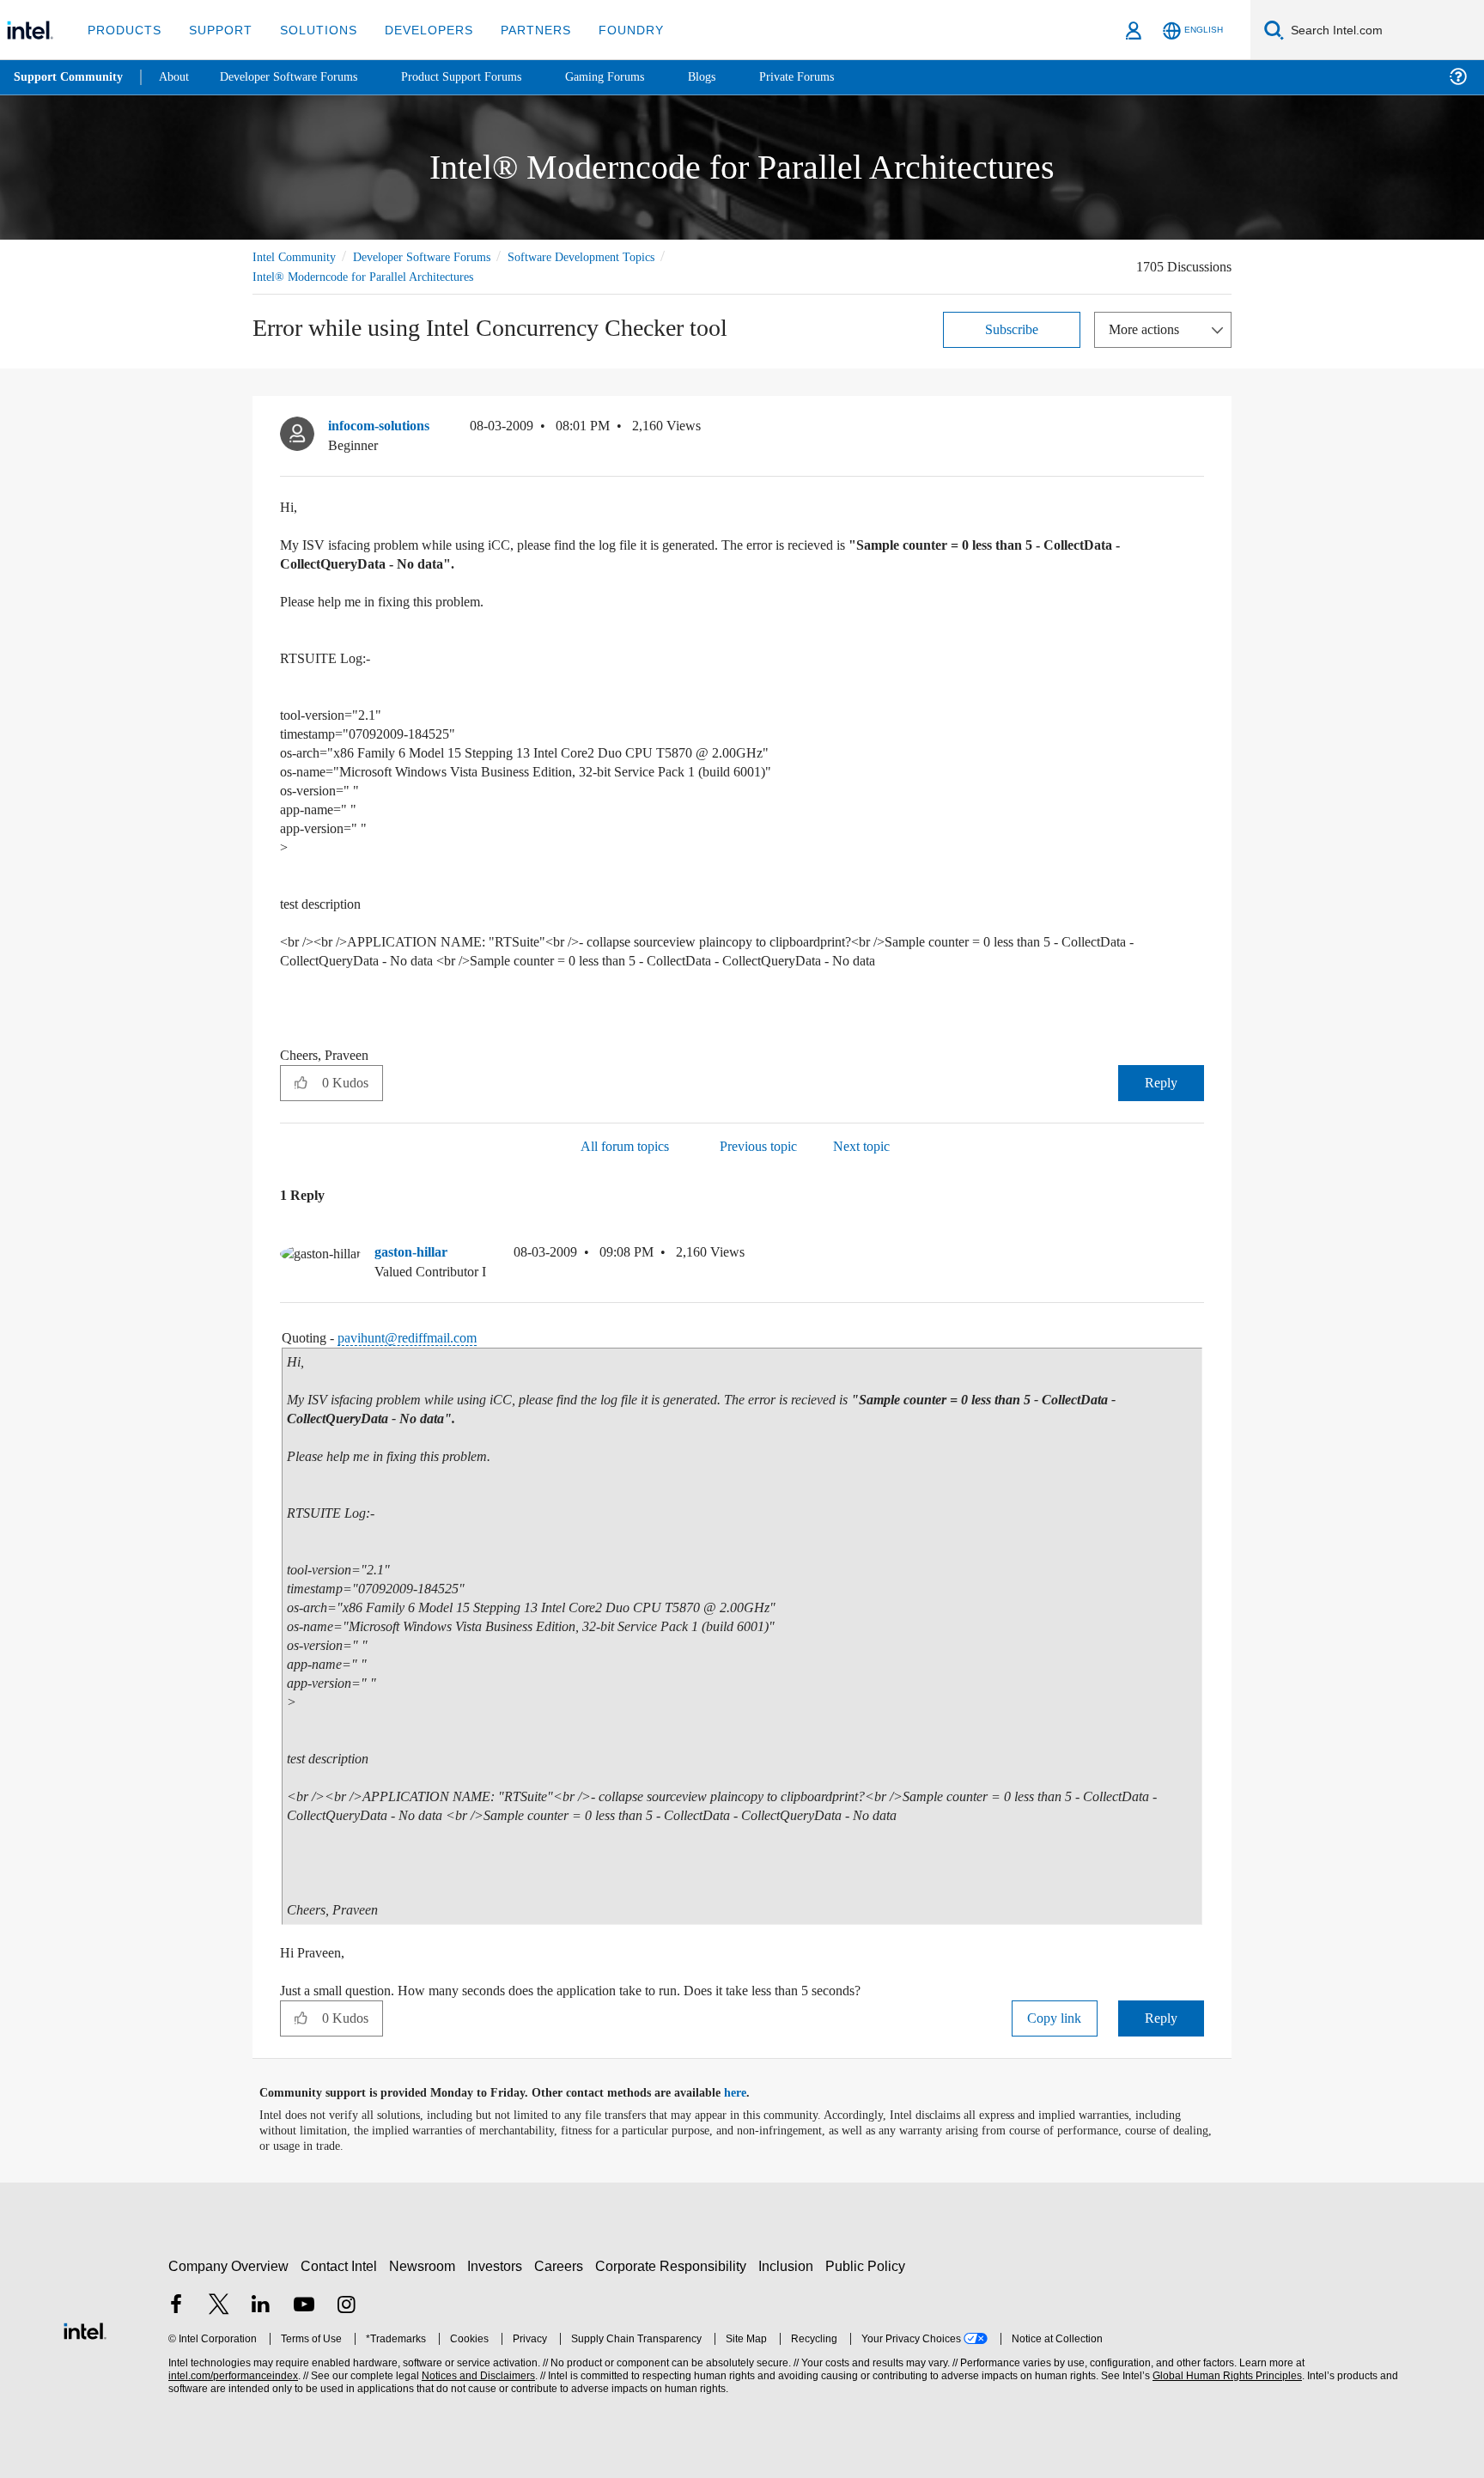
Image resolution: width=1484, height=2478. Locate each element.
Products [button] (123, 30)
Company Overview (229, 2265)
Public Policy (868, 2265)
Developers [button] (416, 30)
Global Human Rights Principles (1225, 2375)
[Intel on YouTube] (304, 2306)
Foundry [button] (611, 30)
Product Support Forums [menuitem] (485, 77)
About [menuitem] (179, 77)
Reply (1161, 1082)
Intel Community (297, 256)
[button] (1197, 429)
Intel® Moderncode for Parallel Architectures (372, 276)
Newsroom (426, 2265)
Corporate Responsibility (674, 2265)
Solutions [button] (310, 30)
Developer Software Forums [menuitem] (301, 77)
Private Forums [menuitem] (834, 77)
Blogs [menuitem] (736, 77)
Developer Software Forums (436, 256)
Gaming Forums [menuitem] (636, 77)
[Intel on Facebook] (176, 2306)
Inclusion (790, 2265)
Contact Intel (341, 2265)
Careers (562, 2265)
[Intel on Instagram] (346, 2306)
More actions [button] (1148, 329)
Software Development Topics (611, 256)
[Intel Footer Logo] (85, 2328)
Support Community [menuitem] (70, 77)
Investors (499, 2265)
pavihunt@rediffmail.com (422, 1337)
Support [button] (216, 30)
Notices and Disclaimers (477, 2375)
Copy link (1055, 2017)
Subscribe (1012, 329)
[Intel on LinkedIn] (261, 2306)
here (750, 2092)
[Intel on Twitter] (219, 2306)
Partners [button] (518, 30)
